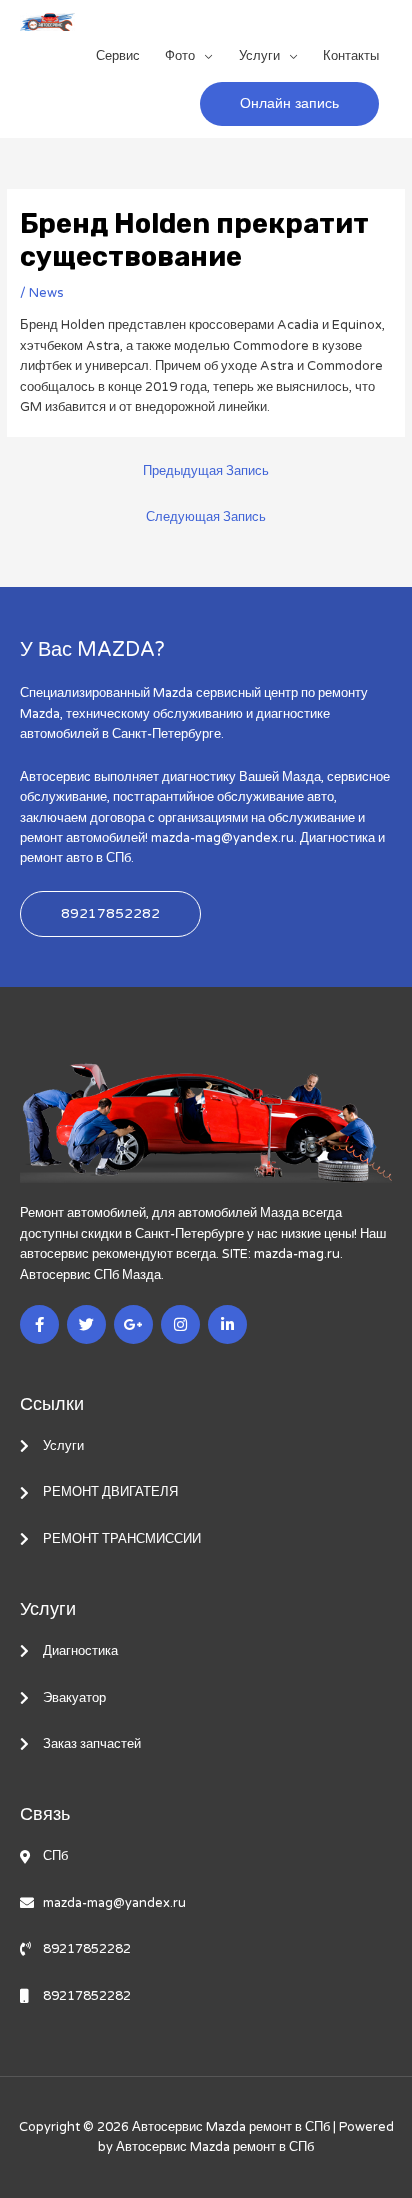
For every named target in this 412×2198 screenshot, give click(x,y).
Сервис (118, 56)
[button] (289, 104)
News (46, 293)
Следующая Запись (206, 517)
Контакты (351, 56)
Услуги (259, 56)
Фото (180, 56)
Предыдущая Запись (206, 471)
